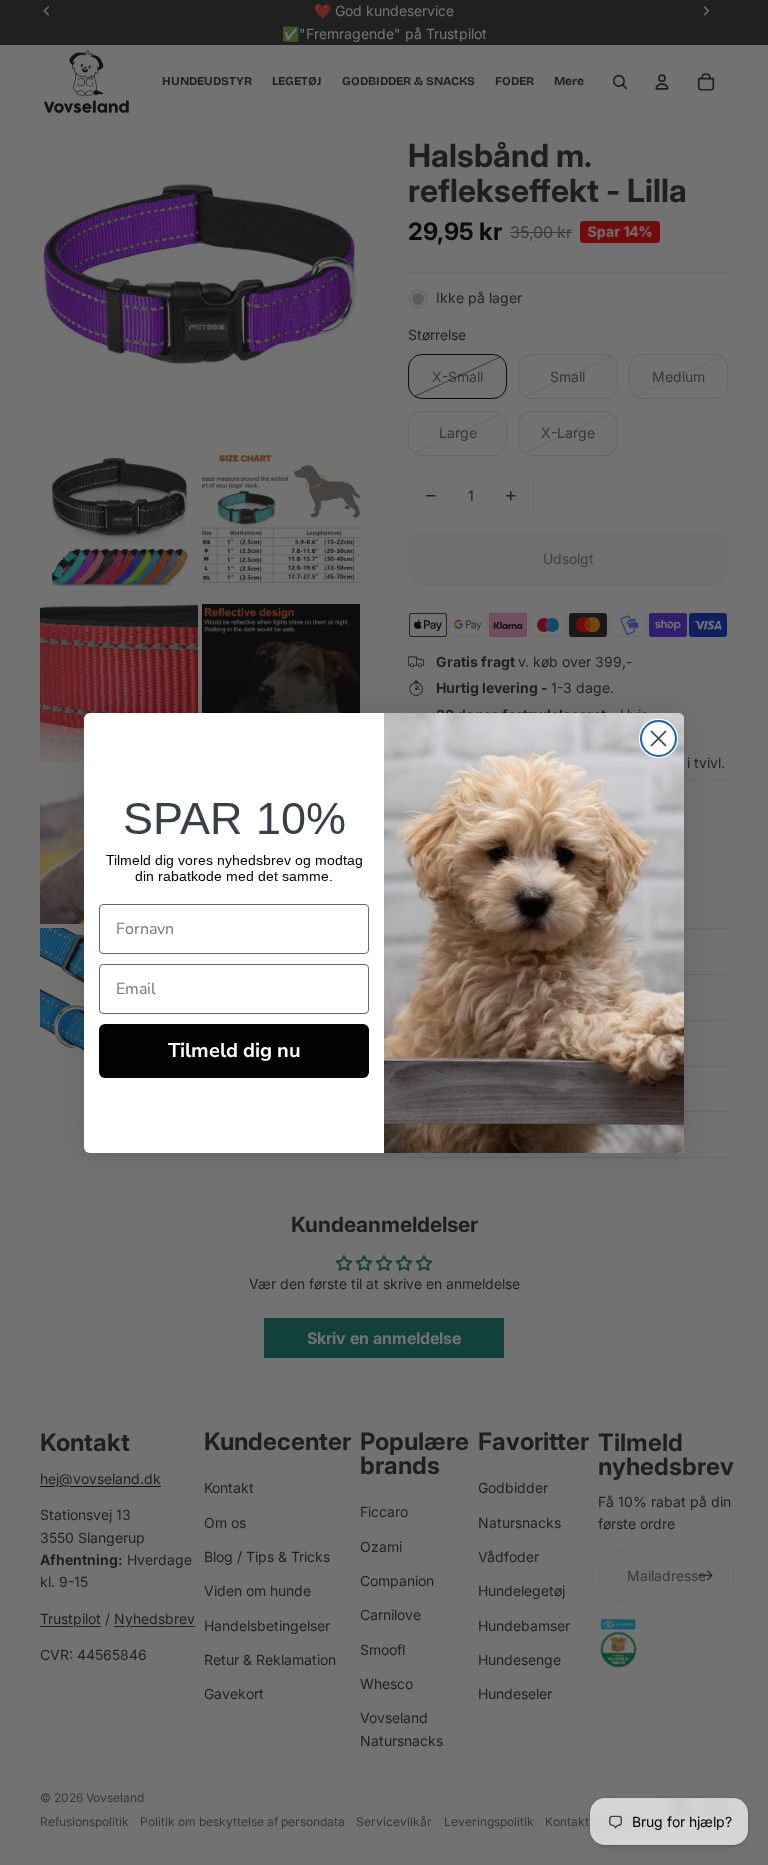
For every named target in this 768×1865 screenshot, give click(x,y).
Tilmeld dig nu (234, 1050)
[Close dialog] (658, 738)
